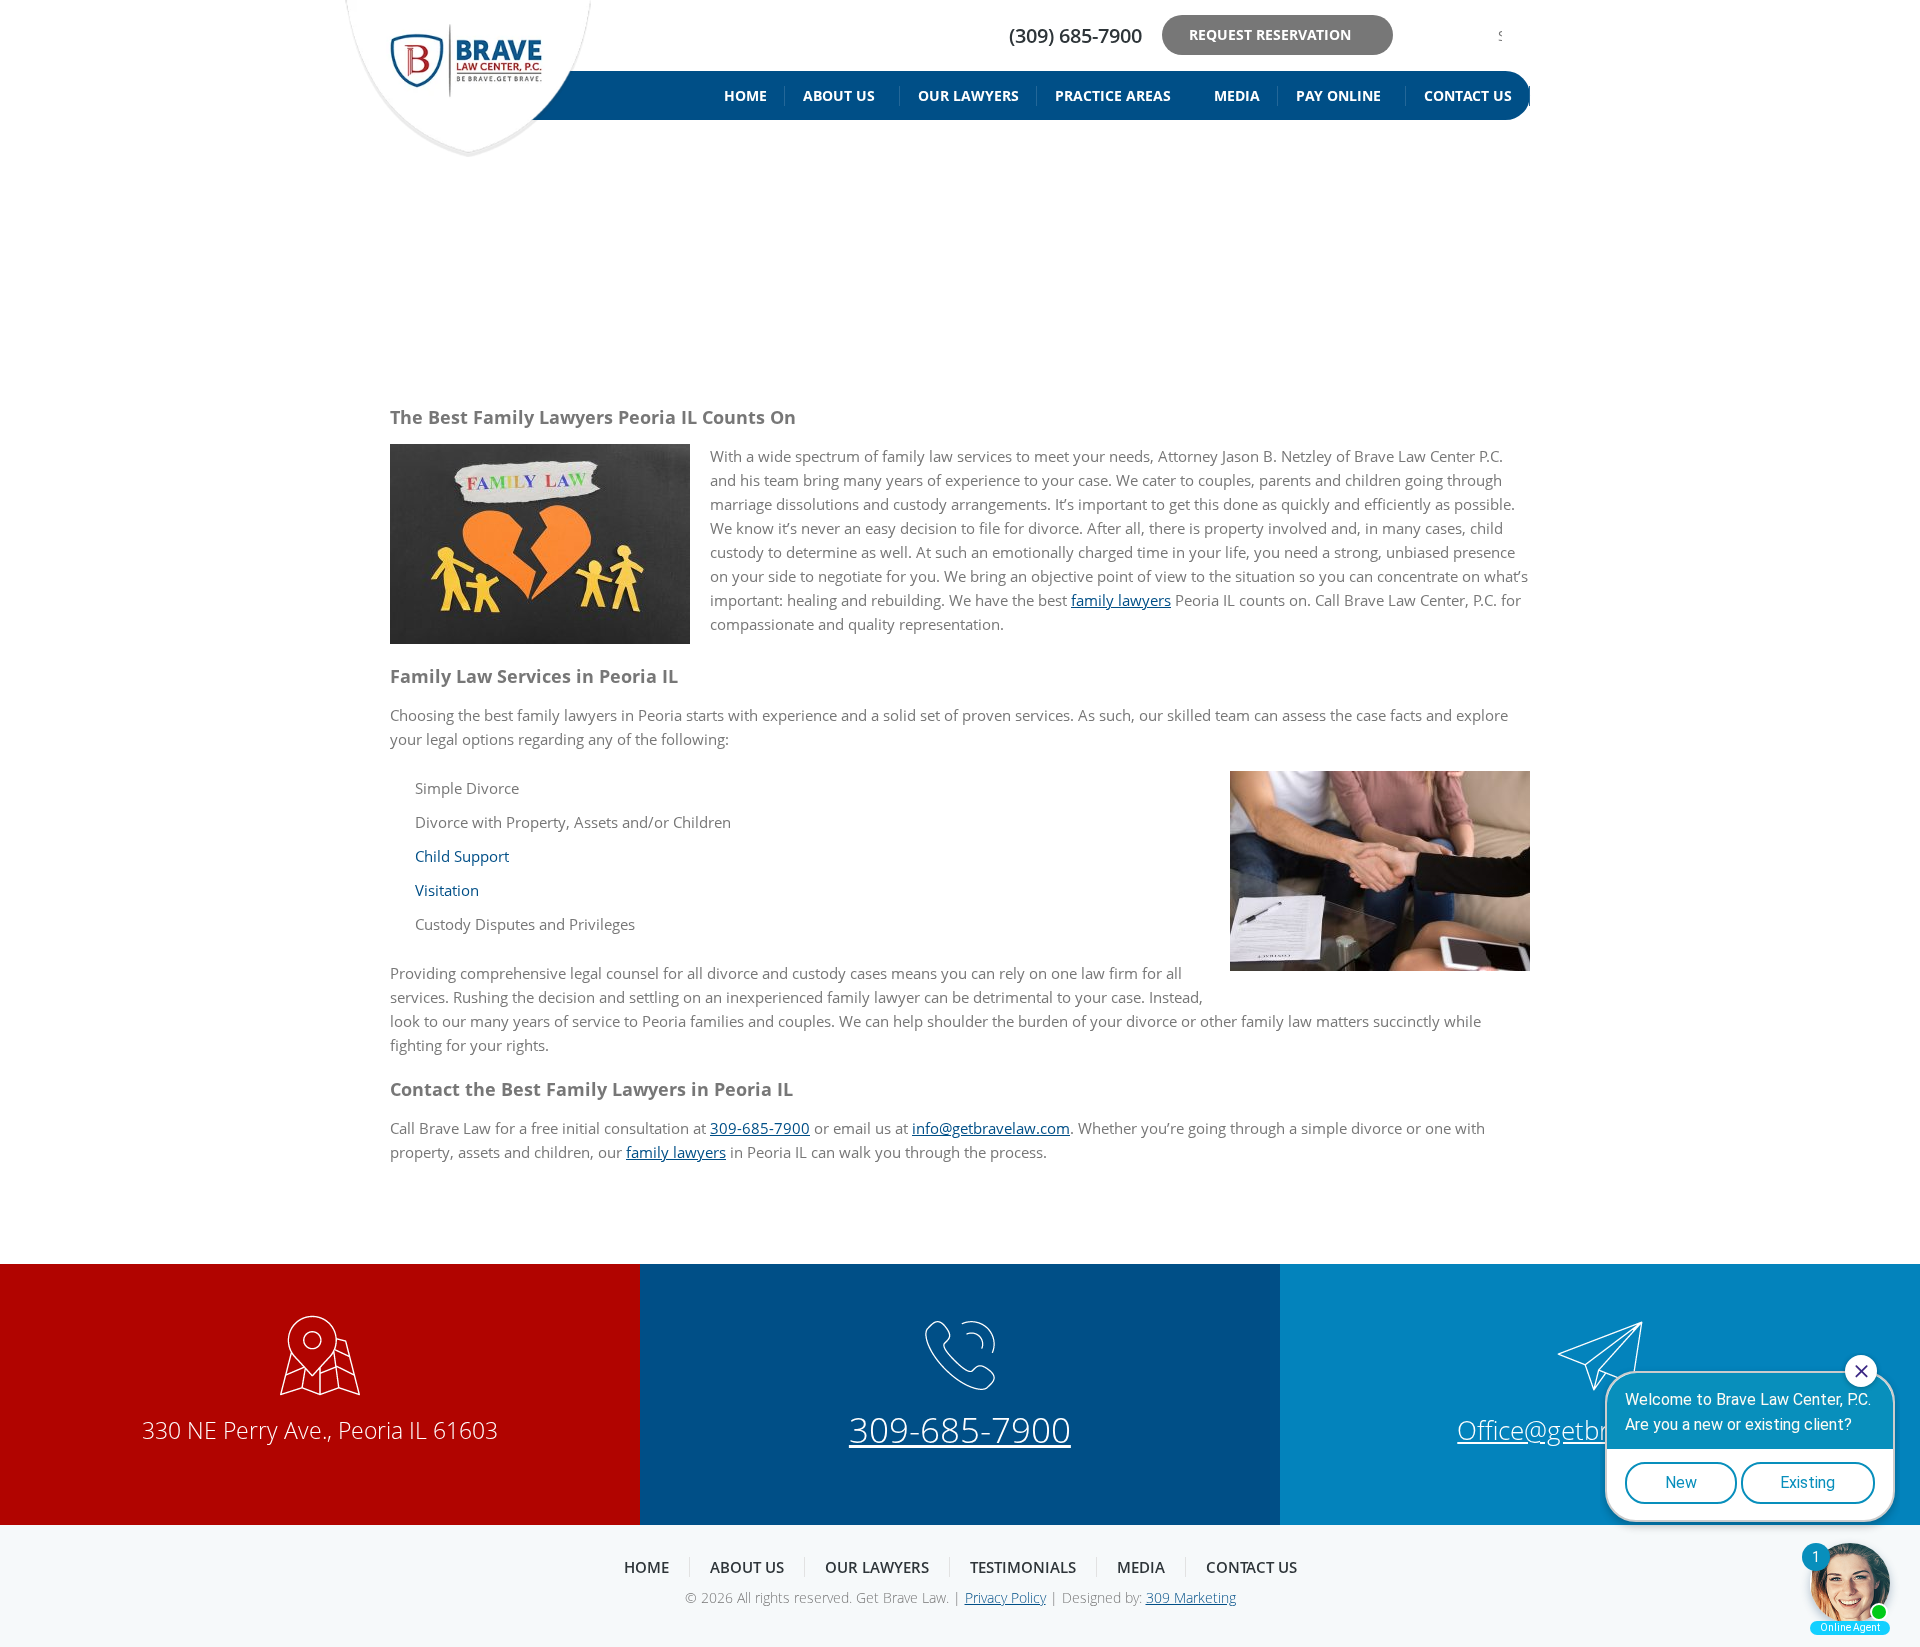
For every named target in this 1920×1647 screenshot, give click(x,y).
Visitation (447, 890)
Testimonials (1023, 1567)
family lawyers (1121, 600)
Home (745, 95)
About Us (839, 95)
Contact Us (1468, 95)
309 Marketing (1191, 1597)
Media (1237, 95)
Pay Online (1338, 95)
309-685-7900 (760, 1128)
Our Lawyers (968, 95)
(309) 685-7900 (1075, 35)
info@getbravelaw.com (991, 1128)
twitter (1452, 35)
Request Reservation (1270, 34)
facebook (1421, 35)
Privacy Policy (1005, 1597)
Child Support (462, 856)
